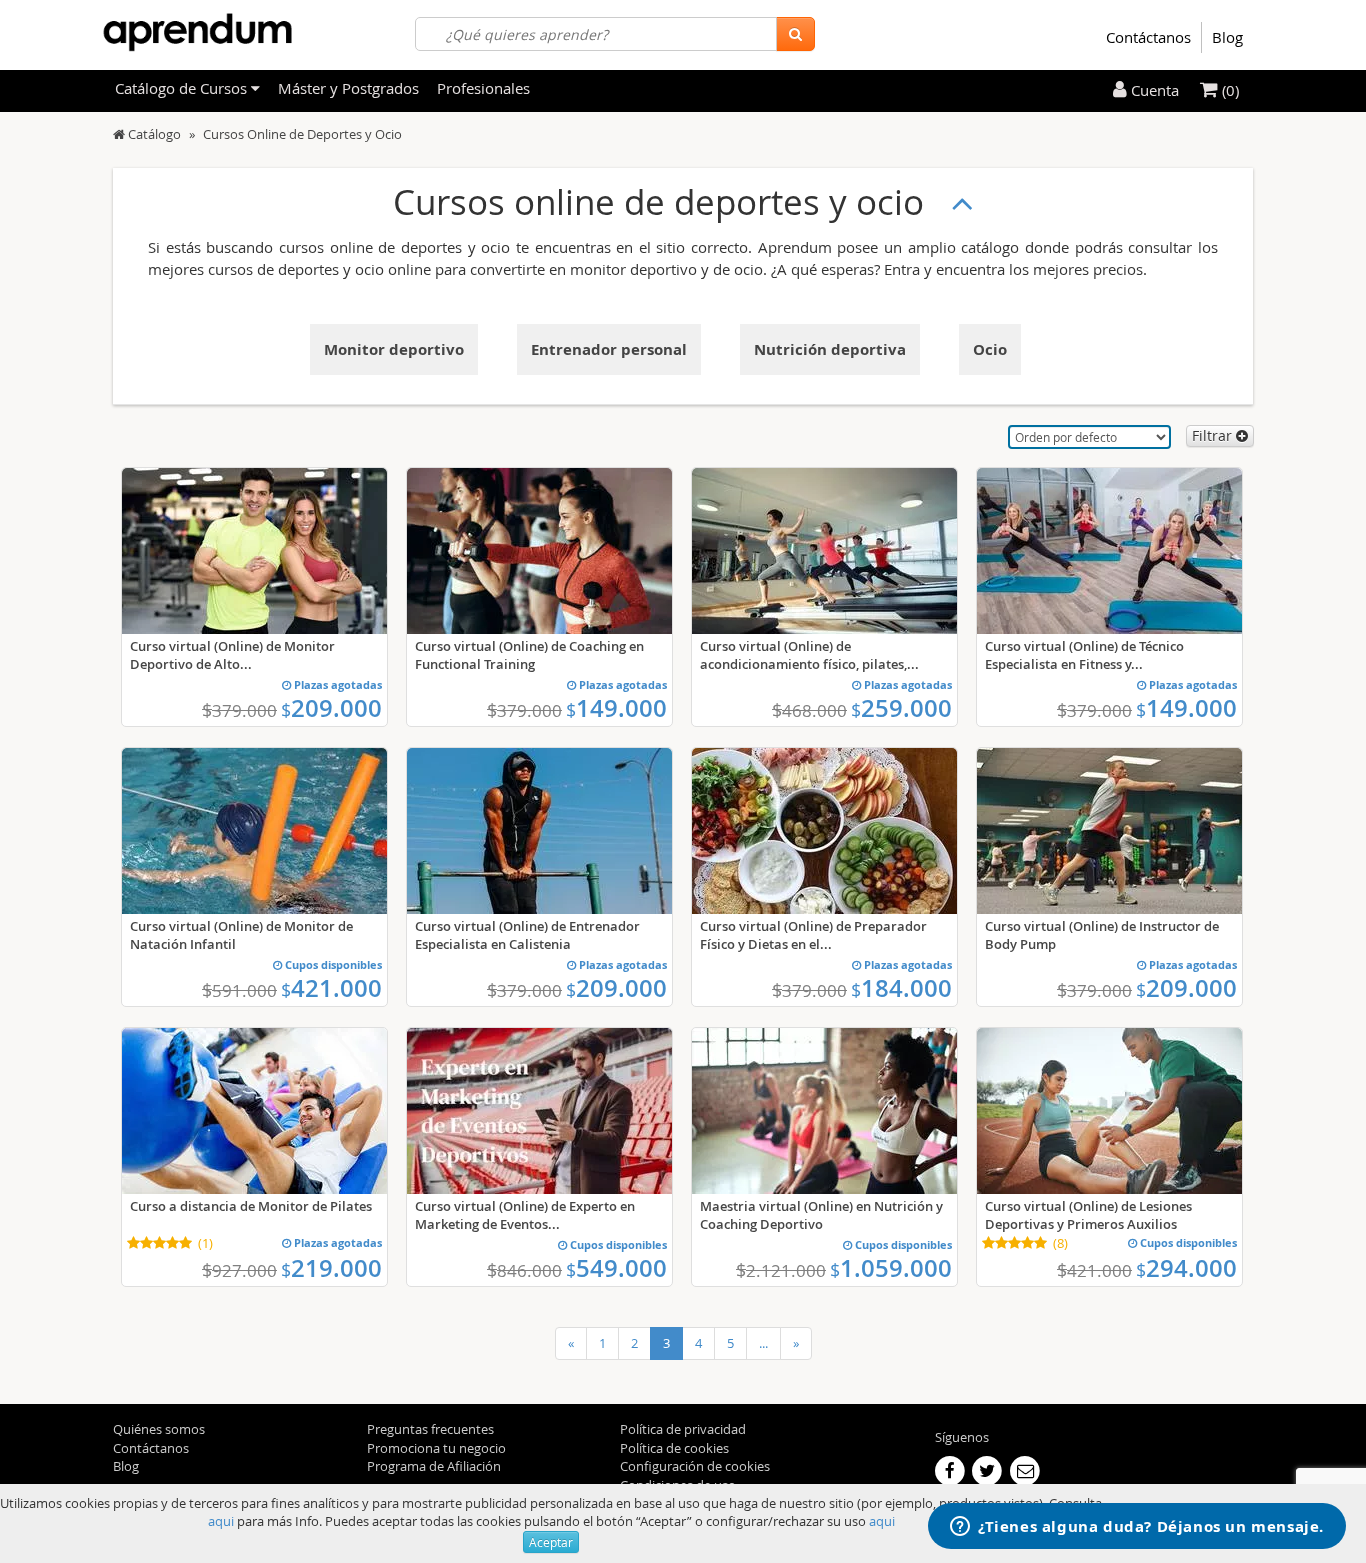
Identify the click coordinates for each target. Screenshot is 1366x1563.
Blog (1227, 37)
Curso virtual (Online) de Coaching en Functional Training (529, 655)
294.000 (1186, 1268)
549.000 (616, 1268)
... (763, 1343)
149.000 (616, 708)
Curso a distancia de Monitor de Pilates (251, 1206)
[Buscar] (795, 34)
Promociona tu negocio (436, 1448)
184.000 (901, 988)
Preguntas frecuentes (430, 1429)
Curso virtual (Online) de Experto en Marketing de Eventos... (525, 1215)
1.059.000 (891, 1268)
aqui (221, 1521)
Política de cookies (674, 1448)
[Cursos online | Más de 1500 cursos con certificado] (197, 32)
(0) (1228, 90)
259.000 (901, 708)
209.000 (331, 708)
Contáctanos (1148, 37)
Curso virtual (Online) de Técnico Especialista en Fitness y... (1084, 655)
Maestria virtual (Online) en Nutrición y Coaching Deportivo (821, 1215)
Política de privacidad (683, 1429)
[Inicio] (119, 134)
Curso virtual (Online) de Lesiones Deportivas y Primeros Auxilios (1088, 1215)
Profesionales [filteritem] (483, 88)
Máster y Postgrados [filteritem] (348, 88)
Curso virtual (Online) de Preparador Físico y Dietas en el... (813, 935)
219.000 (331, 1268)
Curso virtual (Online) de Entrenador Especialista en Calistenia (527, 935)
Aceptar (551, 1542)
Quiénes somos (159, 1429)
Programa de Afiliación (434, 1466)
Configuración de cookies (695, 1466)
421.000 (331, 988)
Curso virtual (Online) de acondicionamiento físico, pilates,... (809, 655)
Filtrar (1214, 435)
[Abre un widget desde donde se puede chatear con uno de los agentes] (1137, 1528)
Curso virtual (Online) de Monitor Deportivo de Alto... (232, 655)
